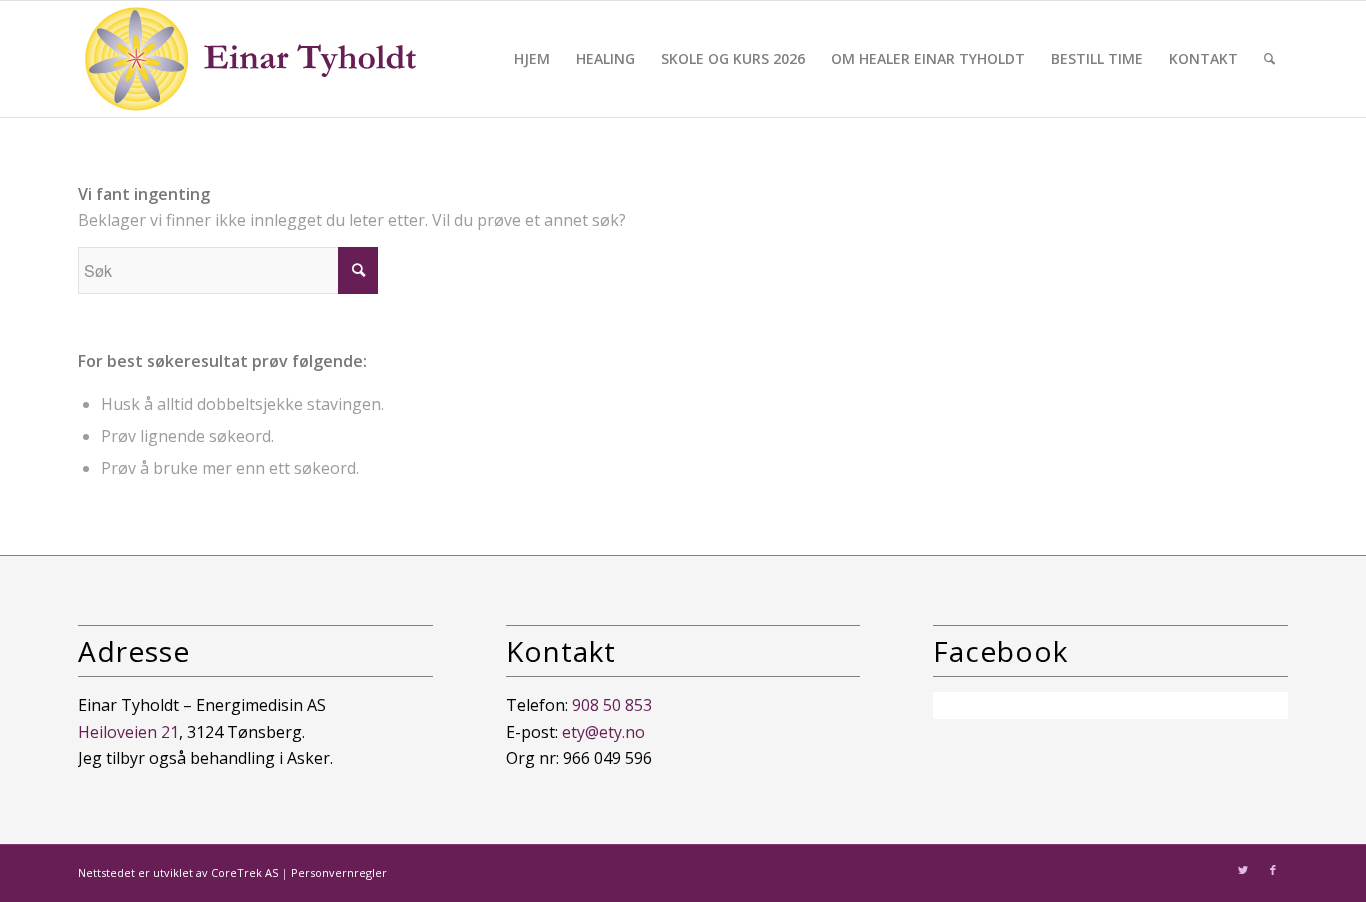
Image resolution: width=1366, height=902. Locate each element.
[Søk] (1269, 59)
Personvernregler (339, 872)
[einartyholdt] (252, 59)
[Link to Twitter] (1243, 870)
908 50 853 (612, 705)
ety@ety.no (603, 732)
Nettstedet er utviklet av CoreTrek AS (178, 872)
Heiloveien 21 (128, 732)
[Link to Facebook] (1273, 870)
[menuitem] (532, 59)
